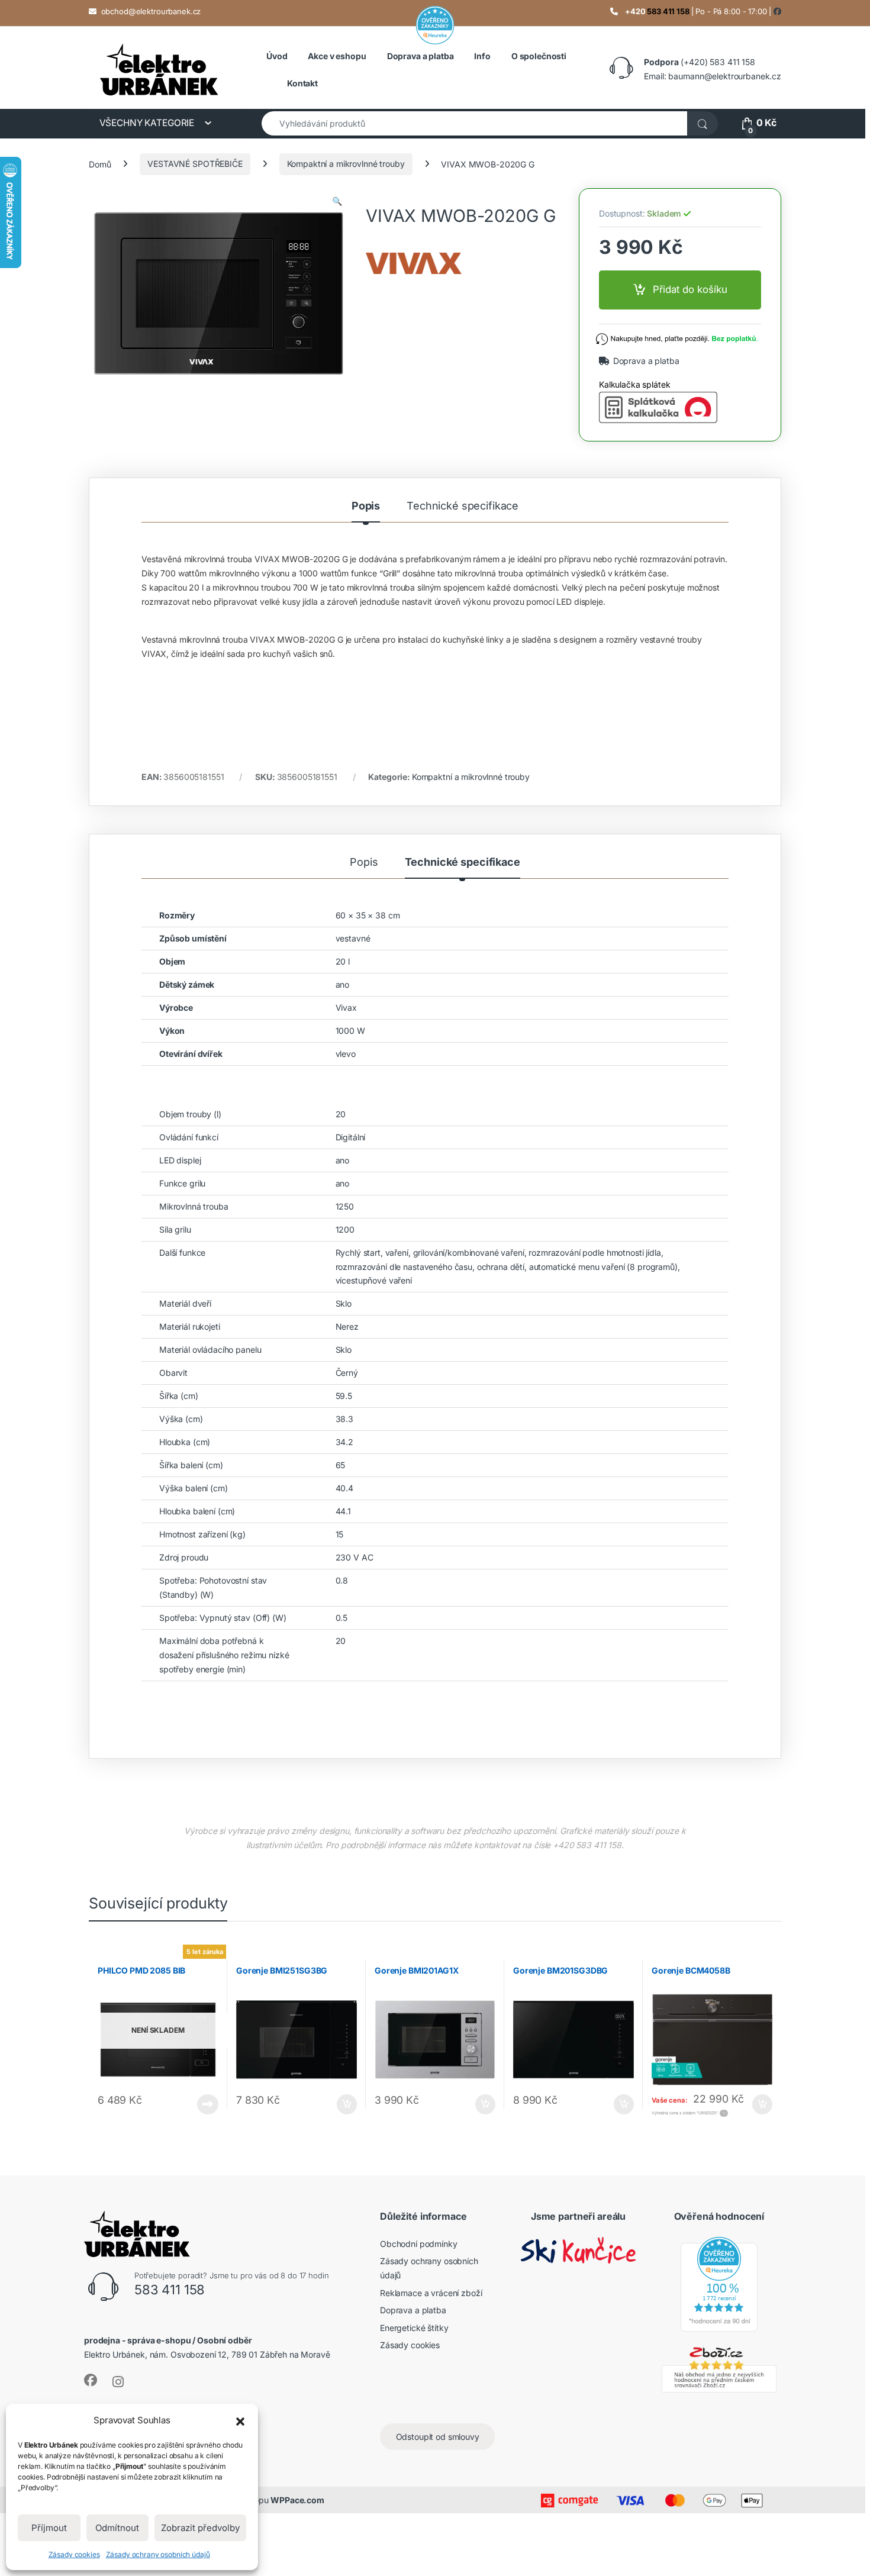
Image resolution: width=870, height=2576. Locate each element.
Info (482, 56)
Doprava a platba (420, 56)
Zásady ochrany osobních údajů (158, 2554)
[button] (240, 2420)
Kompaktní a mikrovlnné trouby (346, 164)
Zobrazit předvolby (200, 2528)
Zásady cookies (74, 2554)
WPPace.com (297, 2500)
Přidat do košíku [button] (345, 2104)
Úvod (277, 56)
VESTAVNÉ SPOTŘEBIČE (195, 164)
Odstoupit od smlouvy (438, 2437)
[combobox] (475, 123)
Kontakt (302, 83)
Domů (100, 164)
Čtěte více (208, 2104)
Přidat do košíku (690, 289)
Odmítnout (117, 2528)
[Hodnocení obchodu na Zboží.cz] (719, 2368)
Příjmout (49, 2528)
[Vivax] (463, 263)
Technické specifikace (463, 506)
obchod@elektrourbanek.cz (151, 11)
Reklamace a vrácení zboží (431, 2292)
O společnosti (539, 56)
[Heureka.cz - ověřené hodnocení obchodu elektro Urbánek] (719, 2283)
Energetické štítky (414, 2328)
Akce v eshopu (337, 56)
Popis (366, 506)
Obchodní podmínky (419, 2243)
